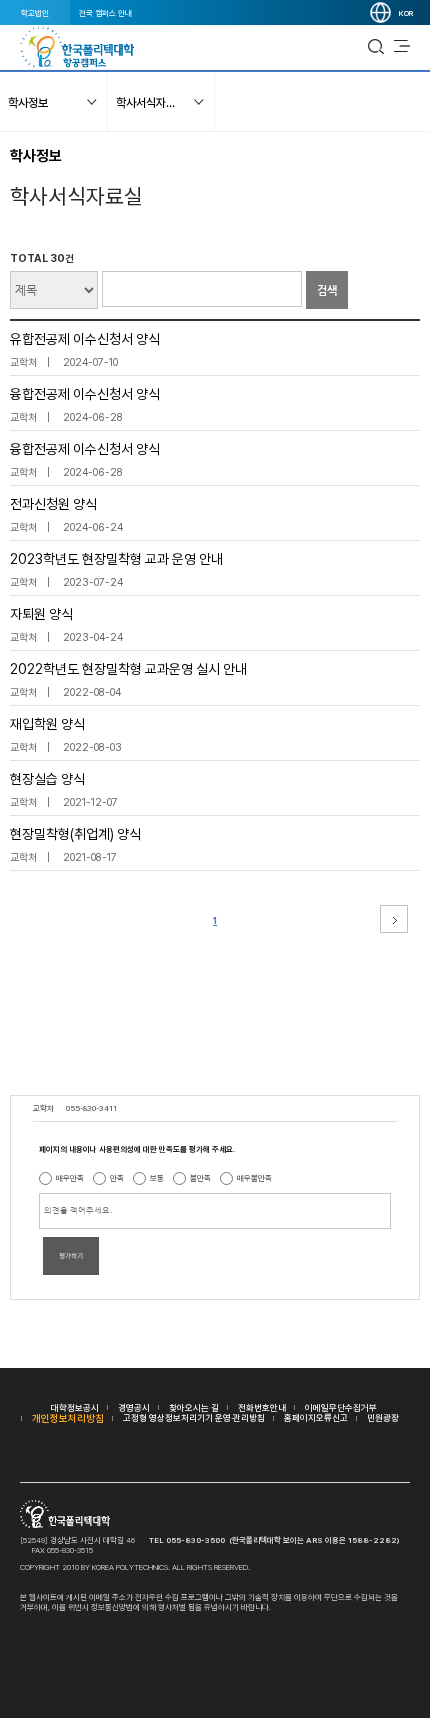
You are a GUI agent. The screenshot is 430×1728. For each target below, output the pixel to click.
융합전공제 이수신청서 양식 (85, 394)
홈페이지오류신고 (316, 1417)
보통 (157, 1178)
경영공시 (134, 1407)
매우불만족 (254, 1178)
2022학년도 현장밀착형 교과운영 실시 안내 (128, 669)
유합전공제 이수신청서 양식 (85, 339)
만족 (117, 1178)
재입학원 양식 (47, 724)
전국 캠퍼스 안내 (105, 13)
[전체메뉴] (402, 47)
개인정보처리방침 (68, 1418)
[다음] (394, 919)
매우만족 (70, 1178)
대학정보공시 (75, 1407)
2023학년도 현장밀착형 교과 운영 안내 (116, 559)
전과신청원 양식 (53, 504)
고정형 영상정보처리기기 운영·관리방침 (194, 1417)
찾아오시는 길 (194, 1407)
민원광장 (383, 1417)
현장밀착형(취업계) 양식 (75, 834)
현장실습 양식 (47, 779)
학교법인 (35, 13)
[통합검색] (376, 47)
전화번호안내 (262, 1407)
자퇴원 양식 (41, 614)
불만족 (200, 1178)
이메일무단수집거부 (341, 1407)
